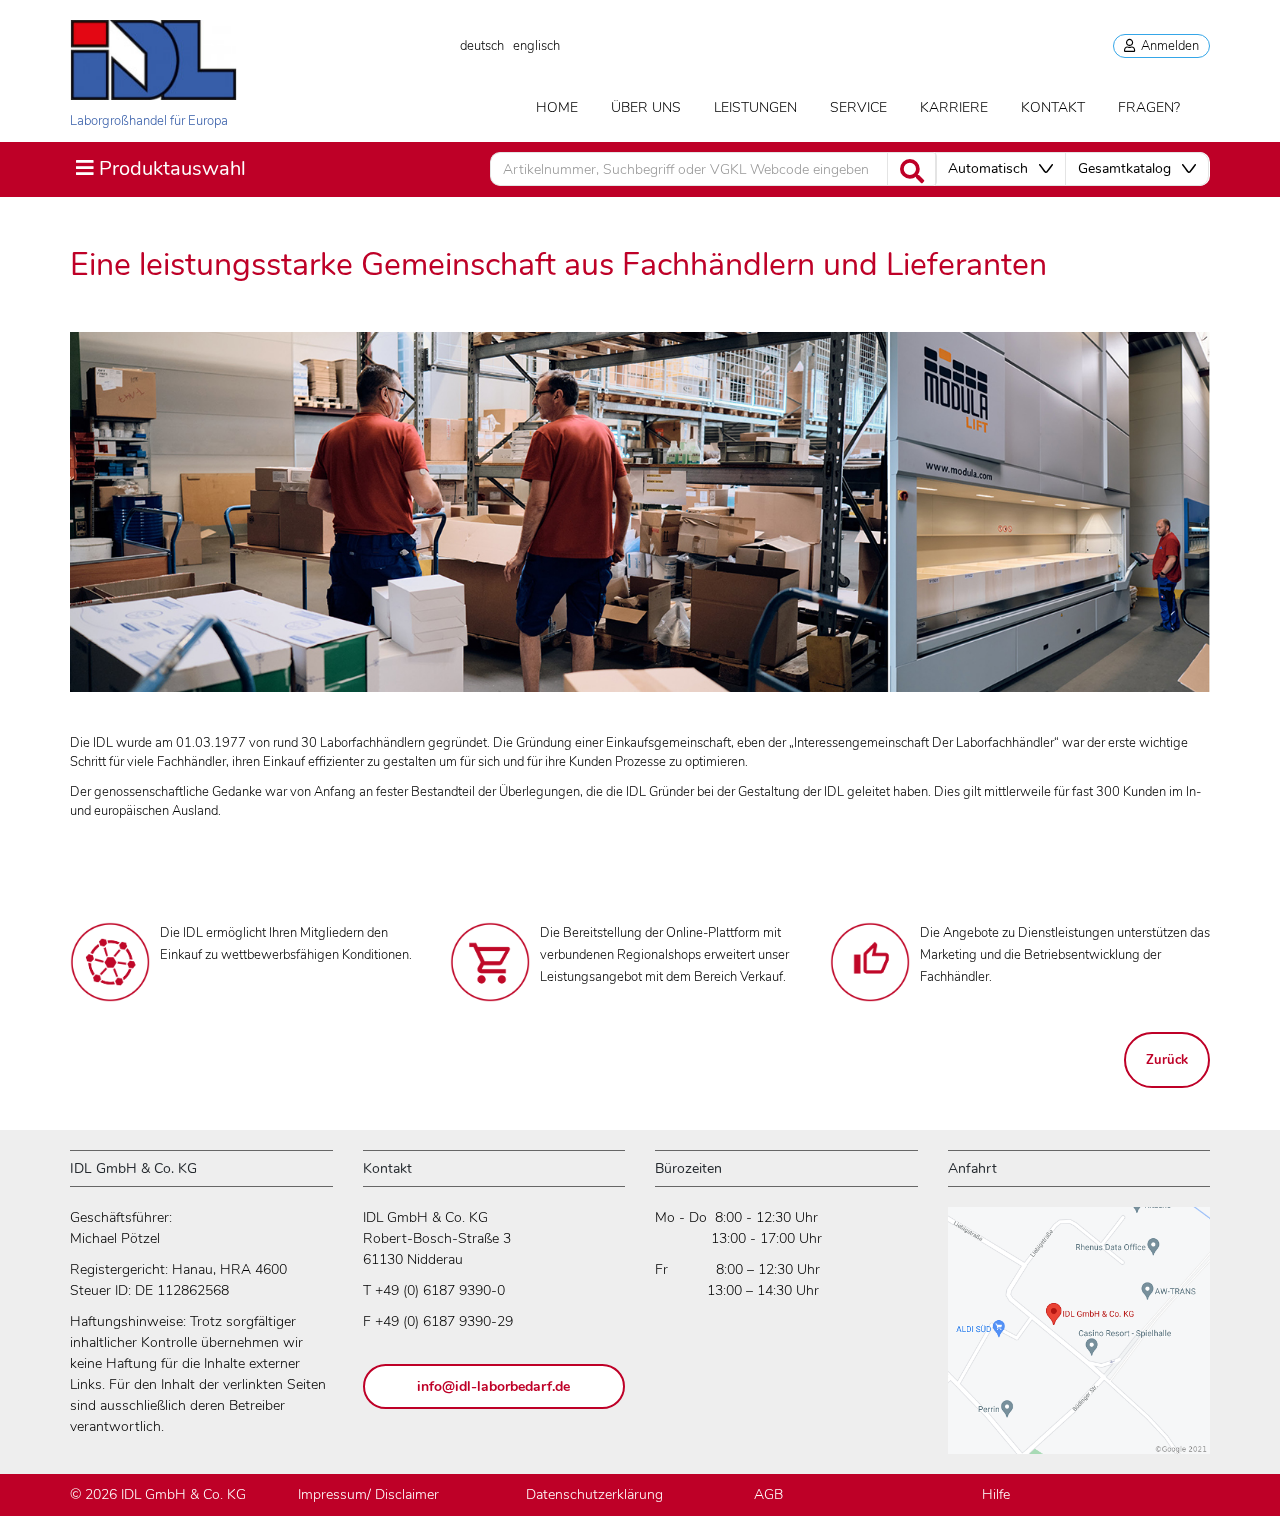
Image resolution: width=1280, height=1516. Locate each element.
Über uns (646, 107)
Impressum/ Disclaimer (368, 1494)
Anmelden (1167, 46)
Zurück (1167, 1060)
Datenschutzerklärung (594, 1494)
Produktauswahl (160, 168)
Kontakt (1053, 107)
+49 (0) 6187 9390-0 (440, 1290)
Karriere (954, 107)
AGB (768, 1494)
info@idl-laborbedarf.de (493, 1386)
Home (557, 107)
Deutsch (482, 46)
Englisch (536, 46)
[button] (1000, 169)
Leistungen (755, 107)
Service (858, 107)
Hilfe (996, 1494)
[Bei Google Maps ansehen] (1079, 1339)
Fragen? (1149, 107)
